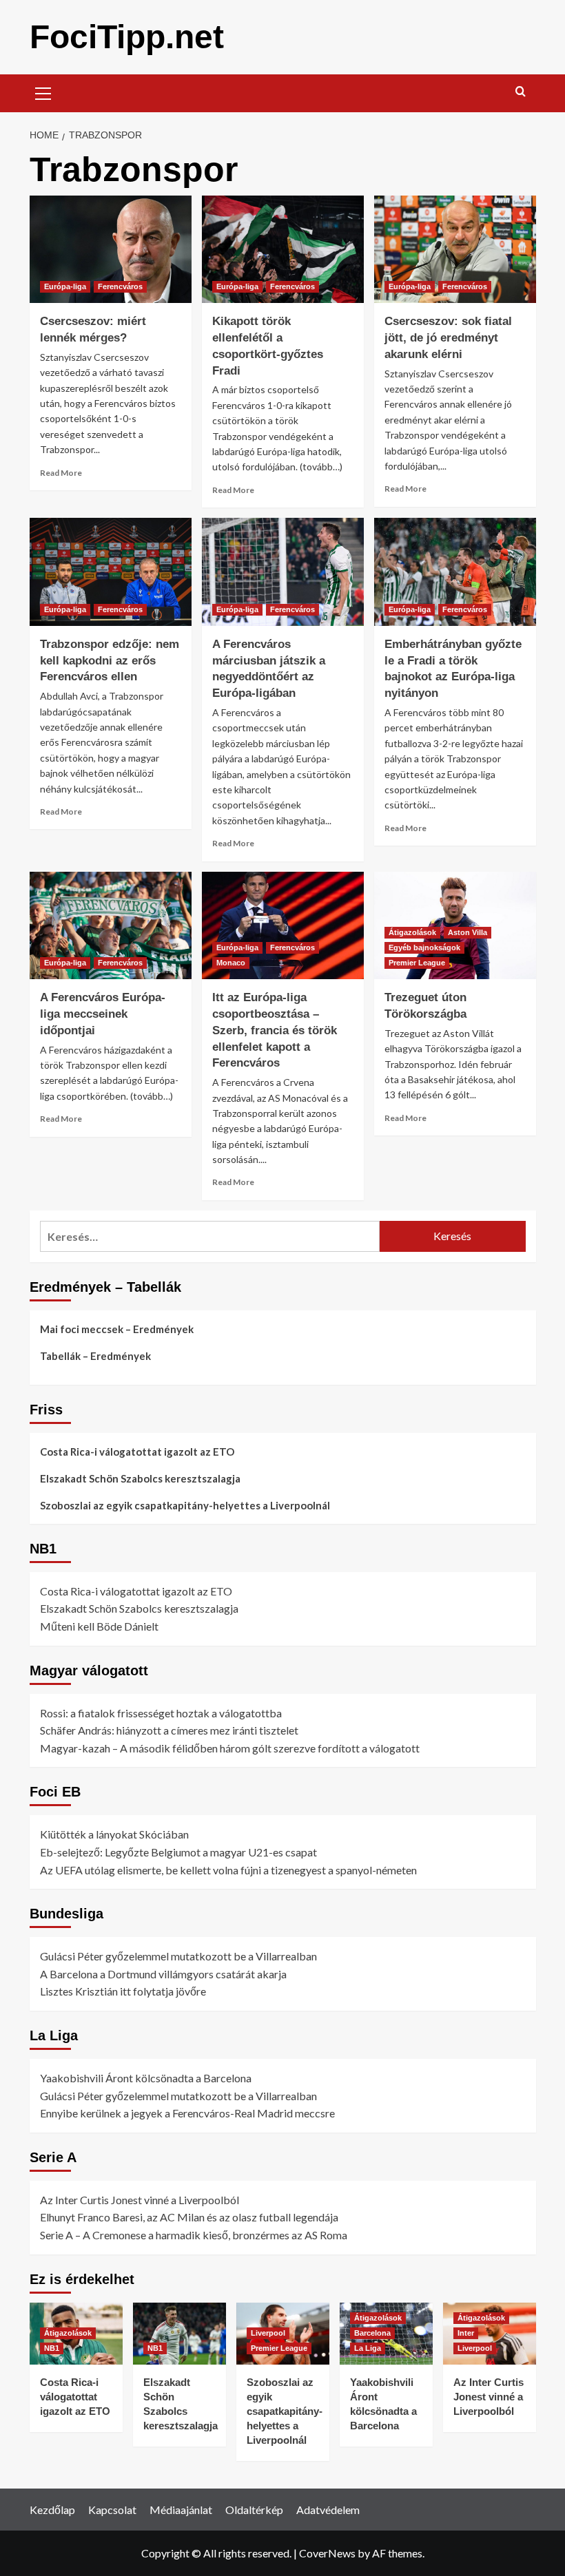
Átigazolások (412, 932)
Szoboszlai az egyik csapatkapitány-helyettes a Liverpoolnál (185, 1505)
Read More (61, 473)
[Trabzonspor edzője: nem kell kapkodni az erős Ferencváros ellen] (111, 572)
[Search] (521, 92)
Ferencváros (120, 286)
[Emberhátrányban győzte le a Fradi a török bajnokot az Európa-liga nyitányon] (455, 572)
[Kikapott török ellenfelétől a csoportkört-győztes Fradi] (283, 250)
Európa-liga (65, 286)
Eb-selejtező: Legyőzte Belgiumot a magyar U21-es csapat (178, 1852)
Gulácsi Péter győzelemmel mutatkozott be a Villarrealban (178, 1956)
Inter (466, 2333)
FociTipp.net (127, 37)
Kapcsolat (112, 2510)
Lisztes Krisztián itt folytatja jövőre (123, 1991)
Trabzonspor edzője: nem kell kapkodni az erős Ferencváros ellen (110, 661)
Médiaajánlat (181, 2510)
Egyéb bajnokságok (424, 947)
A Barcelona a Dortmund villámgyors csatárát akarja (163, 1974)
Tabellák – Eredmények (95, 1356)
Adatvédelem (328, 2510)
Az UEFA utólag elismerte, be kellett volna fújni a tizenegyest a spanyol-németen (228, 1870)
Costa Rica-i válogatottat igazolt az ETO (137, 1452)
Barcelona (372, 2333)
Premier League (417, 963)
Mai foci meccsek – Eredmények (117, 1329)
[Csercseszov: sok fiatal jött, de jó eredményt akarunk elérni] (455, 250)
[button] (43, 92)
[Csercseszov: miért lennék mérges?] (111, 250)
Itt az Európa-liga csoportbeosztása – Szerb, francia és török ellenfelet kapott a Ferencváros (275, 1030)
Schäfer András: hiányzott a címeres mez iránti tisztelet (169, 1730)
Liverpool (268, 2333)
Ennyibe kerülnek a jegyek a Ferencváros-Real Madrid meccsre (187, 2113)
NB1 (52, 2348)
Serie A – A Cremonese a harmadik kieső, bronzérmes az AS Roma (194, 2235)
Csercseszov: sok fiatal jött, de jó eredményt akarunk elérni (448, 338)
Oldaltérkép (254, 2510)
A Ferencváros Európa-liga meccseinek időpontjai (103, 1014)
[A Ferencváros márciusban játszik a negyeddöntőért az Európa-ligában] (283, 572)
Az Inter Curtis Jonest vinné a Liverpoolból (140, 2200)
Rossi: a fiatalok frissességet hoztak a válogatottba (161, 1713)
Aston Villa (468, 932)
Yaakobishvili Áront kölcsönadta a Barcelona (146, 2078)
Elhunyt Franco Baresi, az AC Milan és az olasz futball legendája (189, 2217)
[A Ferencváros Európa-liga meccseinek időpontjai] (111, 926)
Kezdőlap (52, 2510)
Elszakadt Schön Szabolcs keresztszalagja (140, 1478)
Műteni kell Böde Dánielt (99, 1626)
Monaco (231, 963)
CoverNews (327, 2553)
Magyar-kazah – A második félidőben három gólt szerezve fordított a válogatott (230, 1748)
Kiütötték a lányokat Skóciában (114, 1834)
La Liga (368, 2348)
